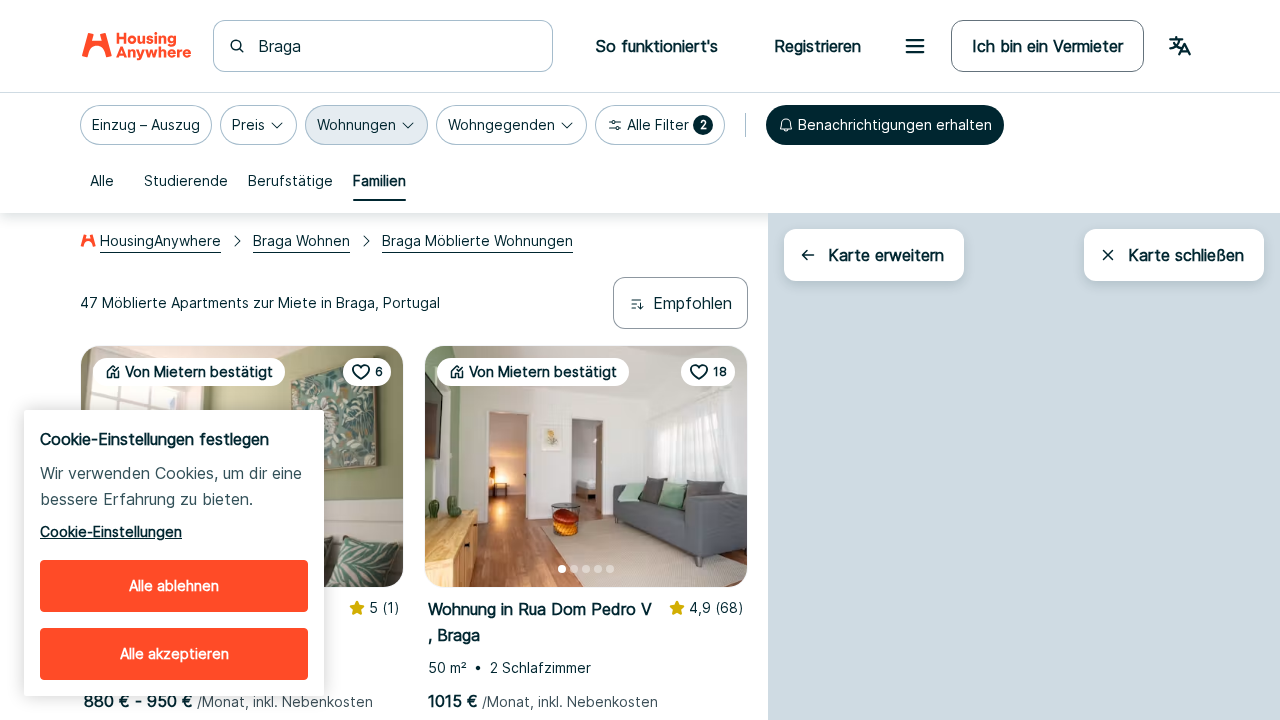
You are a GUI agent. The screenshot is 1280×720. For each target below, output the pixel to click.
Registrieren (817, 46)
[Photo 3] (586, 569)
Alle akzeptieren (174, 653)
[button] (146, 125)
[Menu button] (915, 46)
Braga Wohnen (301, 240)
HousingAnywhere (160, 240)
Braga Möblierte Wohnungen (477, 240)
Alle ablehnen (174, 585)
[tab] (102, 181)
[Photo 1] (562, 569)
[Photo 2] (574, 569)
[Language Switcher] (1180, 46)
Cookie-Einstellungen (111, 531)
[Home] (136, 46)
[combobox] (395, 46)
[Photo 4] (598, 569)
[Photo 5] (610, 569)
